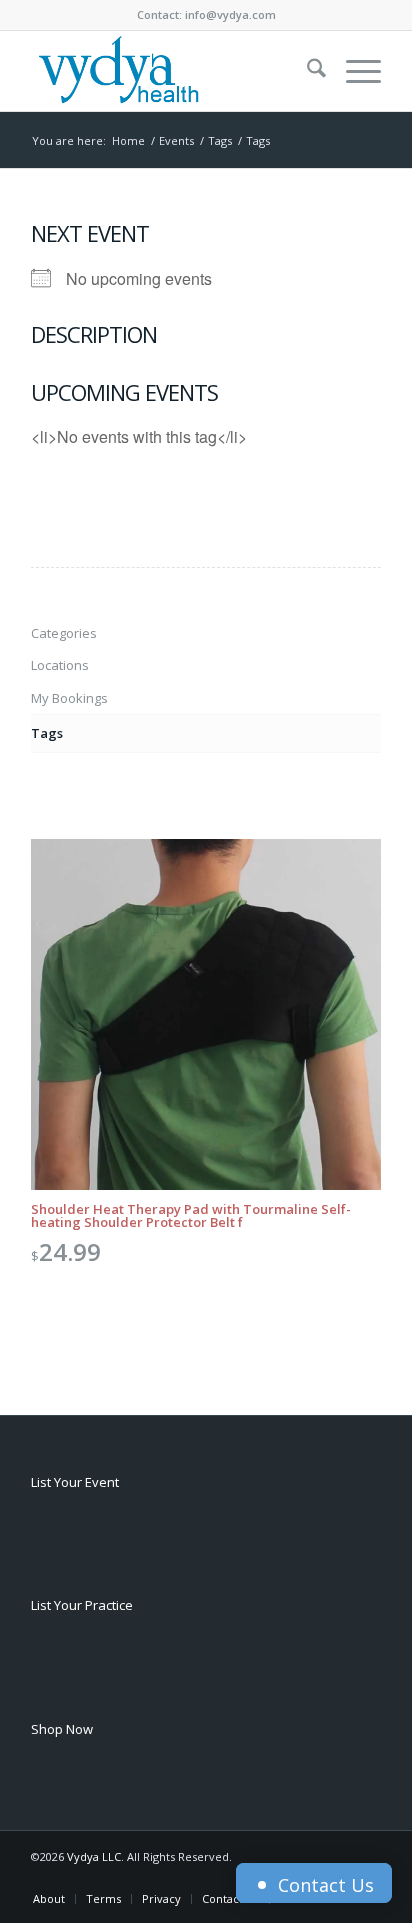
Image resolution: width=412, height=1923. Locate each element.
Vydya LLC (94, 1856)
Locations (60, 665)
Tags (47, 733)
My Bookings (69, 698)
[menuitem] (306, 71)
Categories (64, 633)
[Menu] (353, 71)
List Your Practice (82, 1605)
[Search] (306, 71)
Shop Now (62, 1729)
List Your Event (75, 1482)
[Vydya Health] (171, 71)
